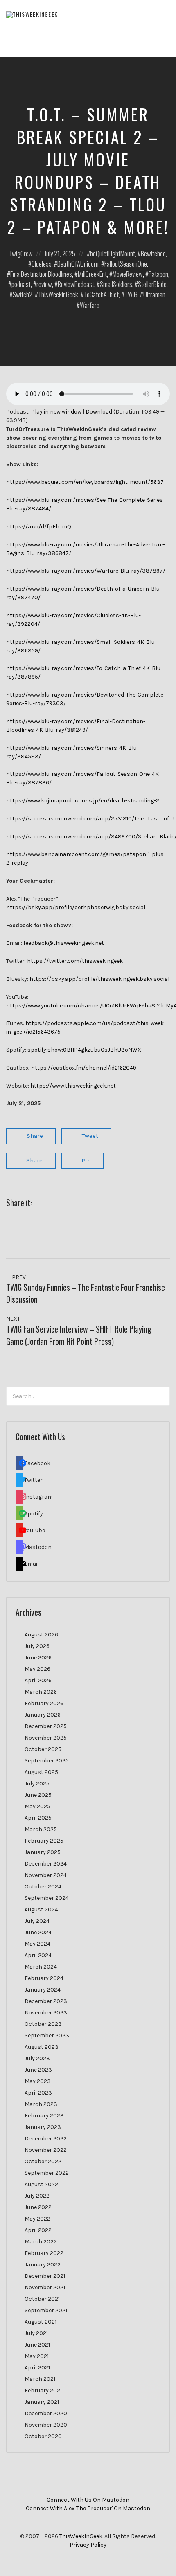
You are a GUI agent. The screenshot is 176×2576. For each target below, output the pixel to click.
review (44, 284)
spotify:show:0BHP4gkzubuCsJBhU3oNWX (84, 1050)
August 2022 (41, 2184)
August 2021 (41, 2322)
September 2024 (47, 1898)
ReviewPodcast (76, 284)
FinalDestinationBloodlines (41, 274)
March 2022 (41, 2242)
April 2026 (38, 1680)
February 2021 (43, 2391)
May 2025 (37, 1806)
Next (14, 1319)
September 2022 (47, 2173)
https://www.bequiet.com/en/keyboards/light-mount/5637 (85, 482)
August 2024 (41, 1910)
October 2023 (43, 2024)
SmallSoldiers (116, 284)
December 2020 (46, 2413)
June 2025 (38, 1795)
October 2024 (43, 1887)
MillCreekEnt (92, 274)
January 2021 (42, 2402)
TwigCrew (21, 253)
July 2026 (37, 1646)
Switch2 (23, 294)
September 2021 (46, 2310)
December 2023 (46, 2001)
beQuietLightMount (113, 253)
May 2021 (37, 2356)
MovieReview (128, 274)
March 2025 (41, 1829)
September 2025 (47, 1761)
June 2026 (38, 1658)
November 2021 (45, 2287)
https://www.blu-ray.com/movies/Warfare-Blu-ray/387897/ (86, 571)
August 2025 (41, 1772)
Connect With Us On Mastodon (88, 2500)
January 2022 (43, 2265)
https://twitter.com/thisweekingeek (75, 961)
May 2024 (37, 1944)
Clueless (42, 264)
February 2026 (44, 1703)
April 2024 (38, 1955)
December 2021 (45, 2276)
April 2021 (37, 2368)
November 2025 (46, 1738)
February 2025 (44, 1841)
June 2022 (38, 2207)
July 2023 (37, 2058)
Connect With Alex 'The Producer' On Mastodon (88, 2508)
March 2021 (40, 2379)
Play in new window (56, 412)
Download (99, 412)
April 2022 (38, 2230)
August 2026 (41, 1635)
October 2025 (43, 1749)
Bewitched (153, 253)
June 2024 (38, 1932)
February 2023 (44, 2116)
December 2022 (46, 2139)
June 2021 (37, 2345)
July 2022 (37, 2196)
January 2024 (43, 1990)
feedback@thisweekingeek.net (64, 943)
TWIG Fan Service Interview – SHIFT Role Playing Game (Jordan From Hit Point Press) (79, 1335)
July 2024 (37, 1921)
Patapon (158, 274)
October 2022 (43, 2161)
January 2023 (43, 2127)
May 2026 (37, 1669)
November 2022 (46, 2150)
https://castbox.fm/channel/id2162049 (84, 1068)
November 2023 (46, 2013)
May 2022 (37, 2219)
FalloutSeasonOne (126, 264)
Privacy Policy (88, 2545)
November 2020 (46, 2425)
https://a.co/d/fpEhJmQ (39, 527)
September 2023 (47, 2035)
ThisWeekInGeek (58, 294)
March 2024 (41, 1967)
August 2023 (42, 2047)
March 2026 (41, 1692)
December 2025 (46, 1726)
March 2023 (41, 2104)
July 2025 (37, 1784)
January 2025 (43, 1852)
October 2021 (42, 2299)
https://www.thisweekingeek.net (73, 1086)
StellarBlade (152, 284)
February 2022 (44, 2253)
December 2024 (46, 1864)
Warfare (90, 305)
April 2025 (38, 1818)
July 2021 (36, 2333)
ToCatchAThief (101, 294)
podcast (21, 284)
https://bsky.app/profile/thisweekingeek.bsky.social (99, 979)
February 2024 (44, 1978)
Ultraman (154, 294)
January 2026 (43, 1715)
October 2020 (43, 2436)
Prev (18, 1277)
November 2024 (46, 1875)
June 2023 (38, 2070)
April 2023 (38, 2093)
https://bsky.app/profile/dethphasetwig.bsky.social (76, 907)
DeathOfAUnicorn (78, 264)
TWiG (131, 294)
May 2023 (38, 2081)
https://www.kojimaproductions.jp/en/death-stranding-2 (83, 801)
